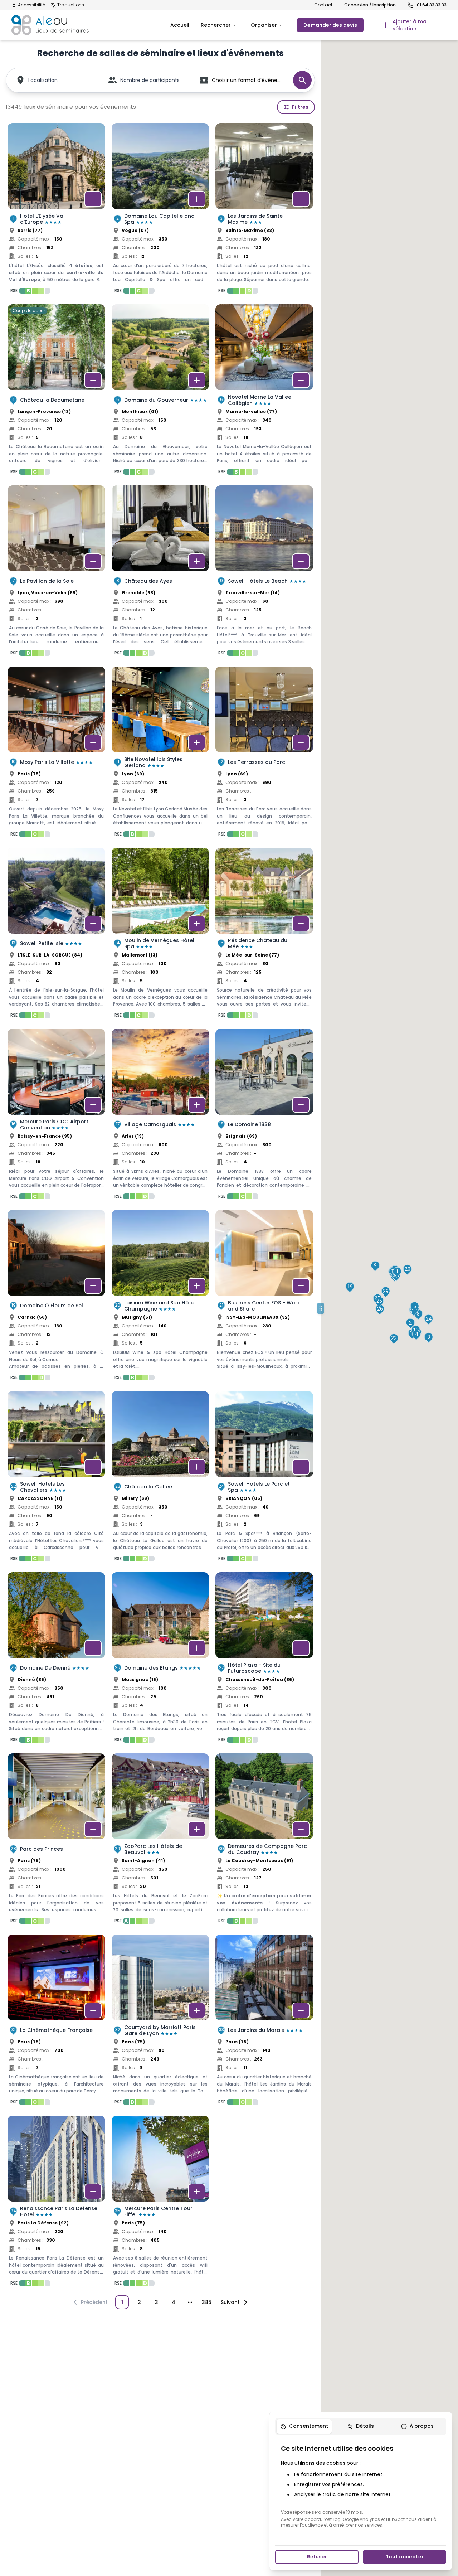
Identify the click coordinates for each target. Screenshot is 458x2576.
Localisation (43, 80)
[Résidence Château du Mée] (264, 935)
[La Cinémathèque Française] (56, 2022)
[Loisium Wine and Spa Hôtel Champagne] (160, 1297)
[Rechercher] (302, 80)
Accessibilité (31, 5)
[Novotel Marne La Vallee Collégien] (264, 392)
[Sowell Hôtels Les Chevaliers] (56, 1478)
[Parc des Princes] (56, 1841)
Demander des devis (330, 25)
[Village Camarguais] (160, 1116)
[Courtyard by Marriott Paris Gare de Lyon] (160, 2022)
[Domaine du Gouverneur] (160, 392)
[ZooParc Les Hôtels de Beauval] (160, 1841)
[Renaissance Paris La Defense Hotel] (56, 2203)
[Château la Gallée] (160, 1478)
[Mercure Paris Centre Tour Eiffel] (160, 2203)
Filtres (300, 107)
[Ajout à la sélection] (93, 199)
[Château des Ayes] (160, 573)
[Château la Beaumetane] (56, 392)
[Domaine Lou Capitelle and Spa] (160, 210)
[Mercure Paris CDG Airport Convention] (56, 1116)
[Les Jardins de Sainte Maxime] (264, 210)
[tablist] (361, 2426)
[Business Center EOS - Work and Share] (264, 1297)
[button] (397, 1272)
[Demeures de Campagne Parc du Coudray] (264, 1841)
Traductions (71, 5)
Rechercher (216, 25)
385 (207, 2302)
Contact (323, 5)
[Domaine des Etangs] (160, 1660)
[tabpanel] (361, 2486)
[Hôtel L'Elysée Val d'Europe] (56, 210)
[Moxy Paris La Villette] (56, 754)
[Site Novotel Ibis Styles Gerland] (160, 754)
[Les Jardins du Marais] (264, 2022)
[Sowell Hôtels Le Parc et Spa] (264, 1478)
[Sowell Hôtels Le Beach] (264, 573)
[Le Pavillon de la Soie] (56, 573)
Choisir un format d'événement (249, 80)
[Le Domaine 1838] (264, 1116)
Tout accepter (405, 2557)
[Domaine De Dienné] (56, 1660)
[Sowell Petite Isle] (56, 935)
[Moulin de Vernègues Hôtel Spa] (160, 935)
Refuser (317, 2557)
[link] (409, 25)
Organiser (264, 25)
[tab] (304, 2426)
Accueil (180, 25)
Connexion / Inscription (370, 5)
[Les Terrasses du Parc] (264, 754)
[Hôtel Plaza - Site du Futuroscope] (264, 1660)
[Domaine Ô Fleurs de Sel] (56, 1297)
